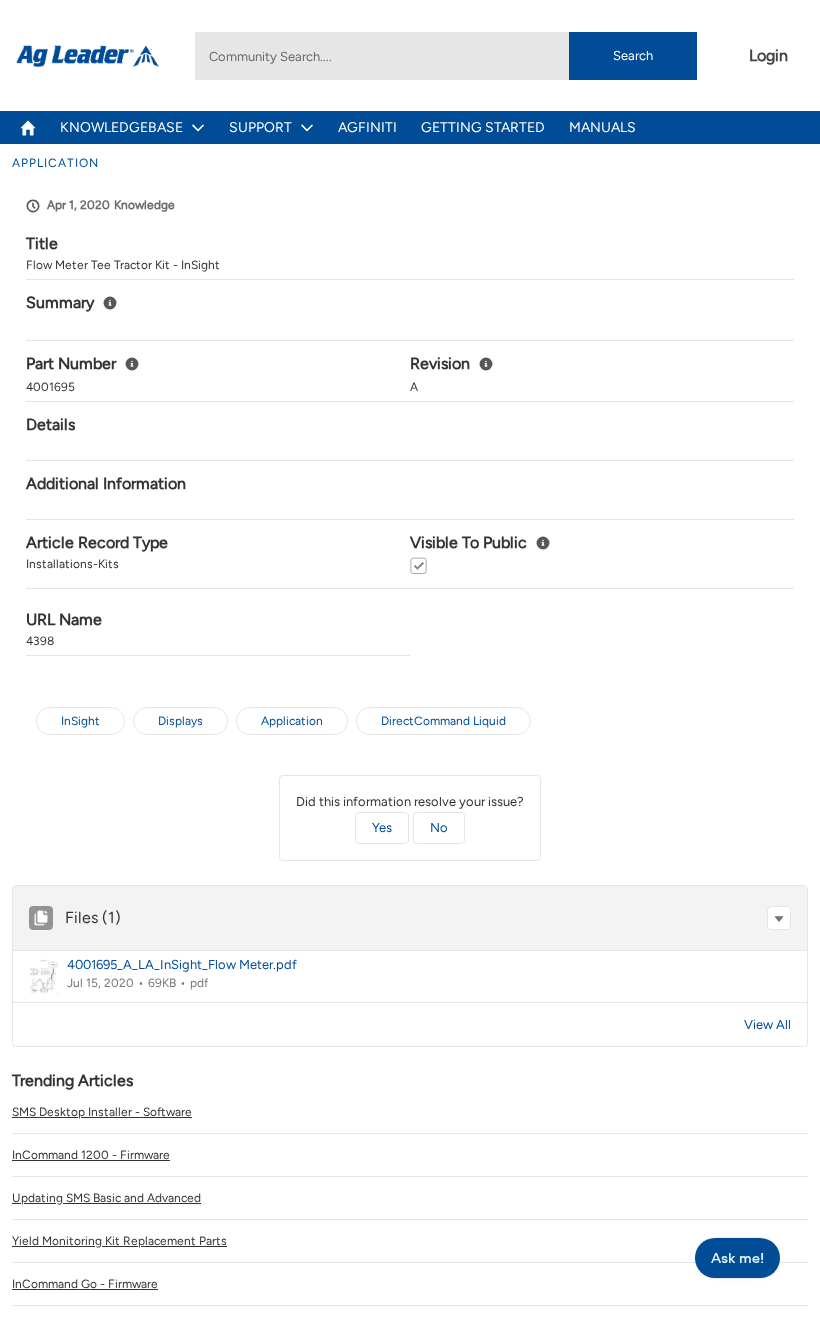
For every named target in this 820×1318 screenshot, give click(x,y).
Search (633, 55)
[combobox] (445, 56)
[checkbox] (418, 565)
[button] (779, 918)
